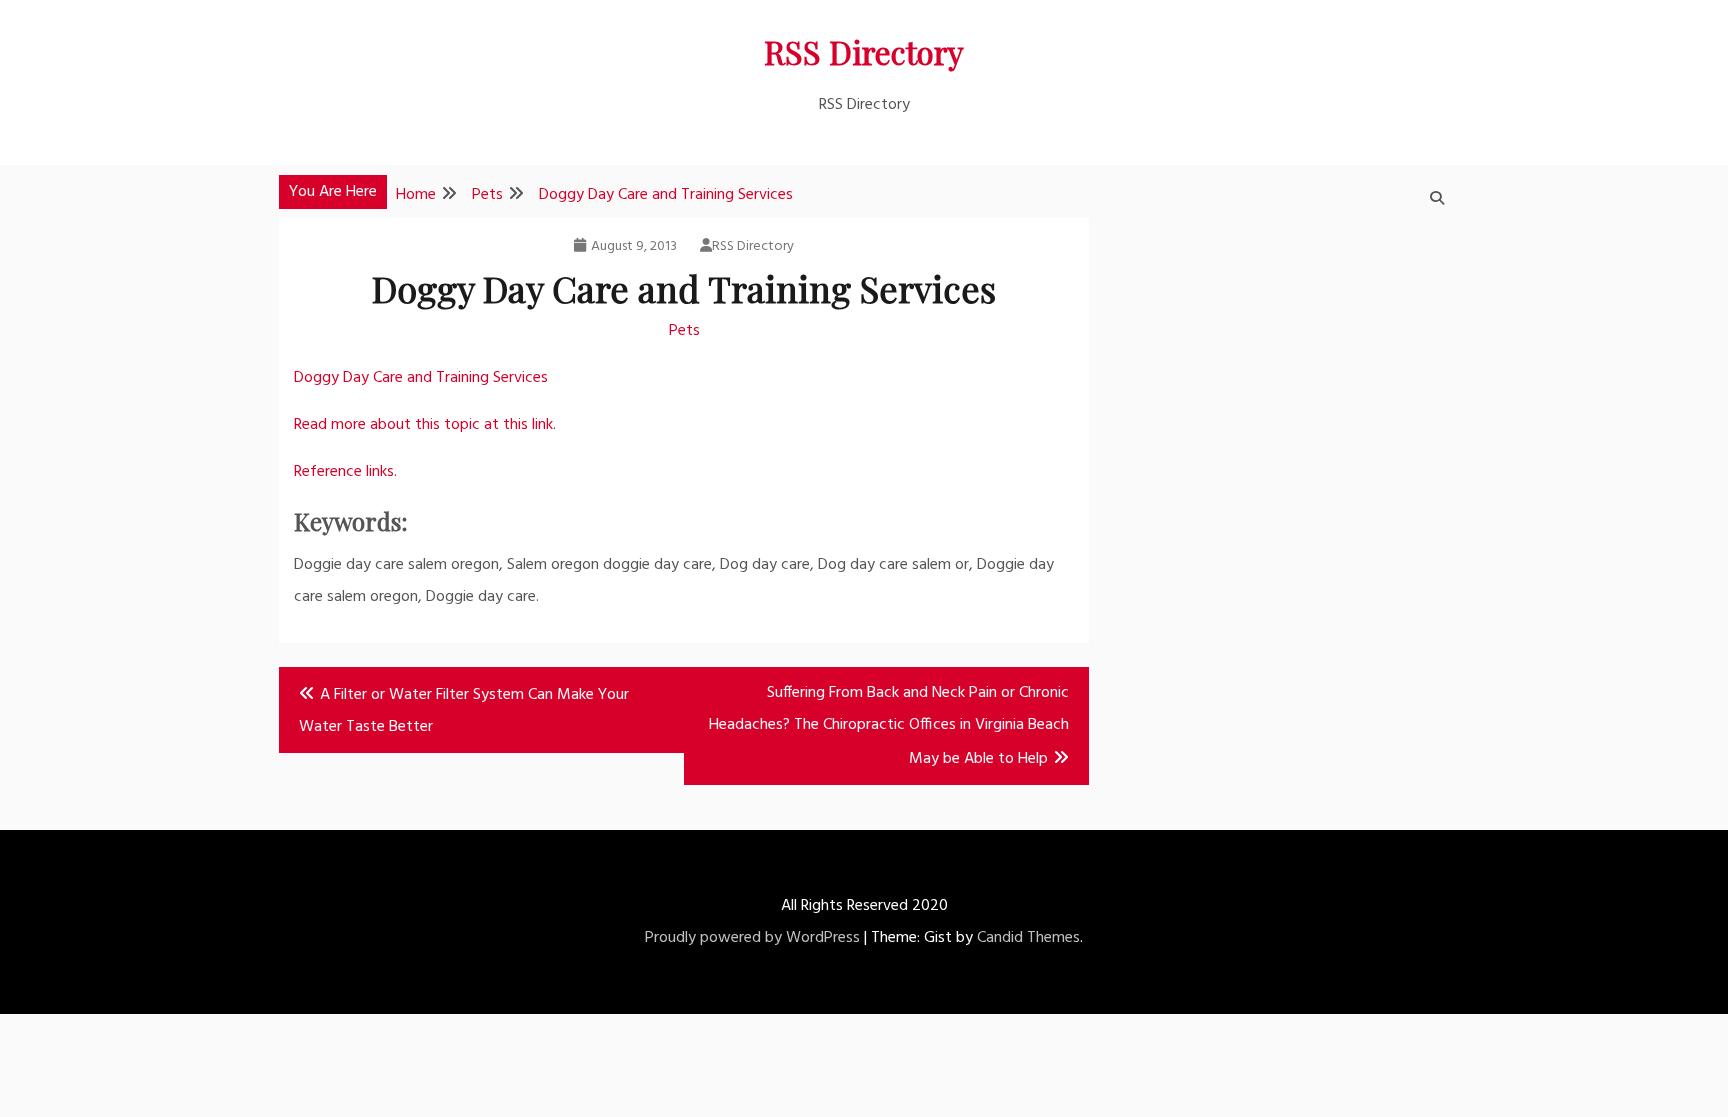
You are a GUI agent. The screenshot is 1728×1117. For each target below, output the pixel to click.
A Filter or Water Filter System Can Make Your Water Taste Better (464, 711)
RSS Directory (864, 51)
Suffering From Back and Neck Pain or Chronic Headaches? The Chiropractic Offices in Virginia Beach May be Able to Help (889, 726)
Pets (684, 331)
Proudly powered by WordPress (752, 938)
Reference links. (345, 472)
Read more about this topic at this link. (425, 425)
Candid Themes (1028, 938)
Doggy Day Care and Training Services (421, 378)
